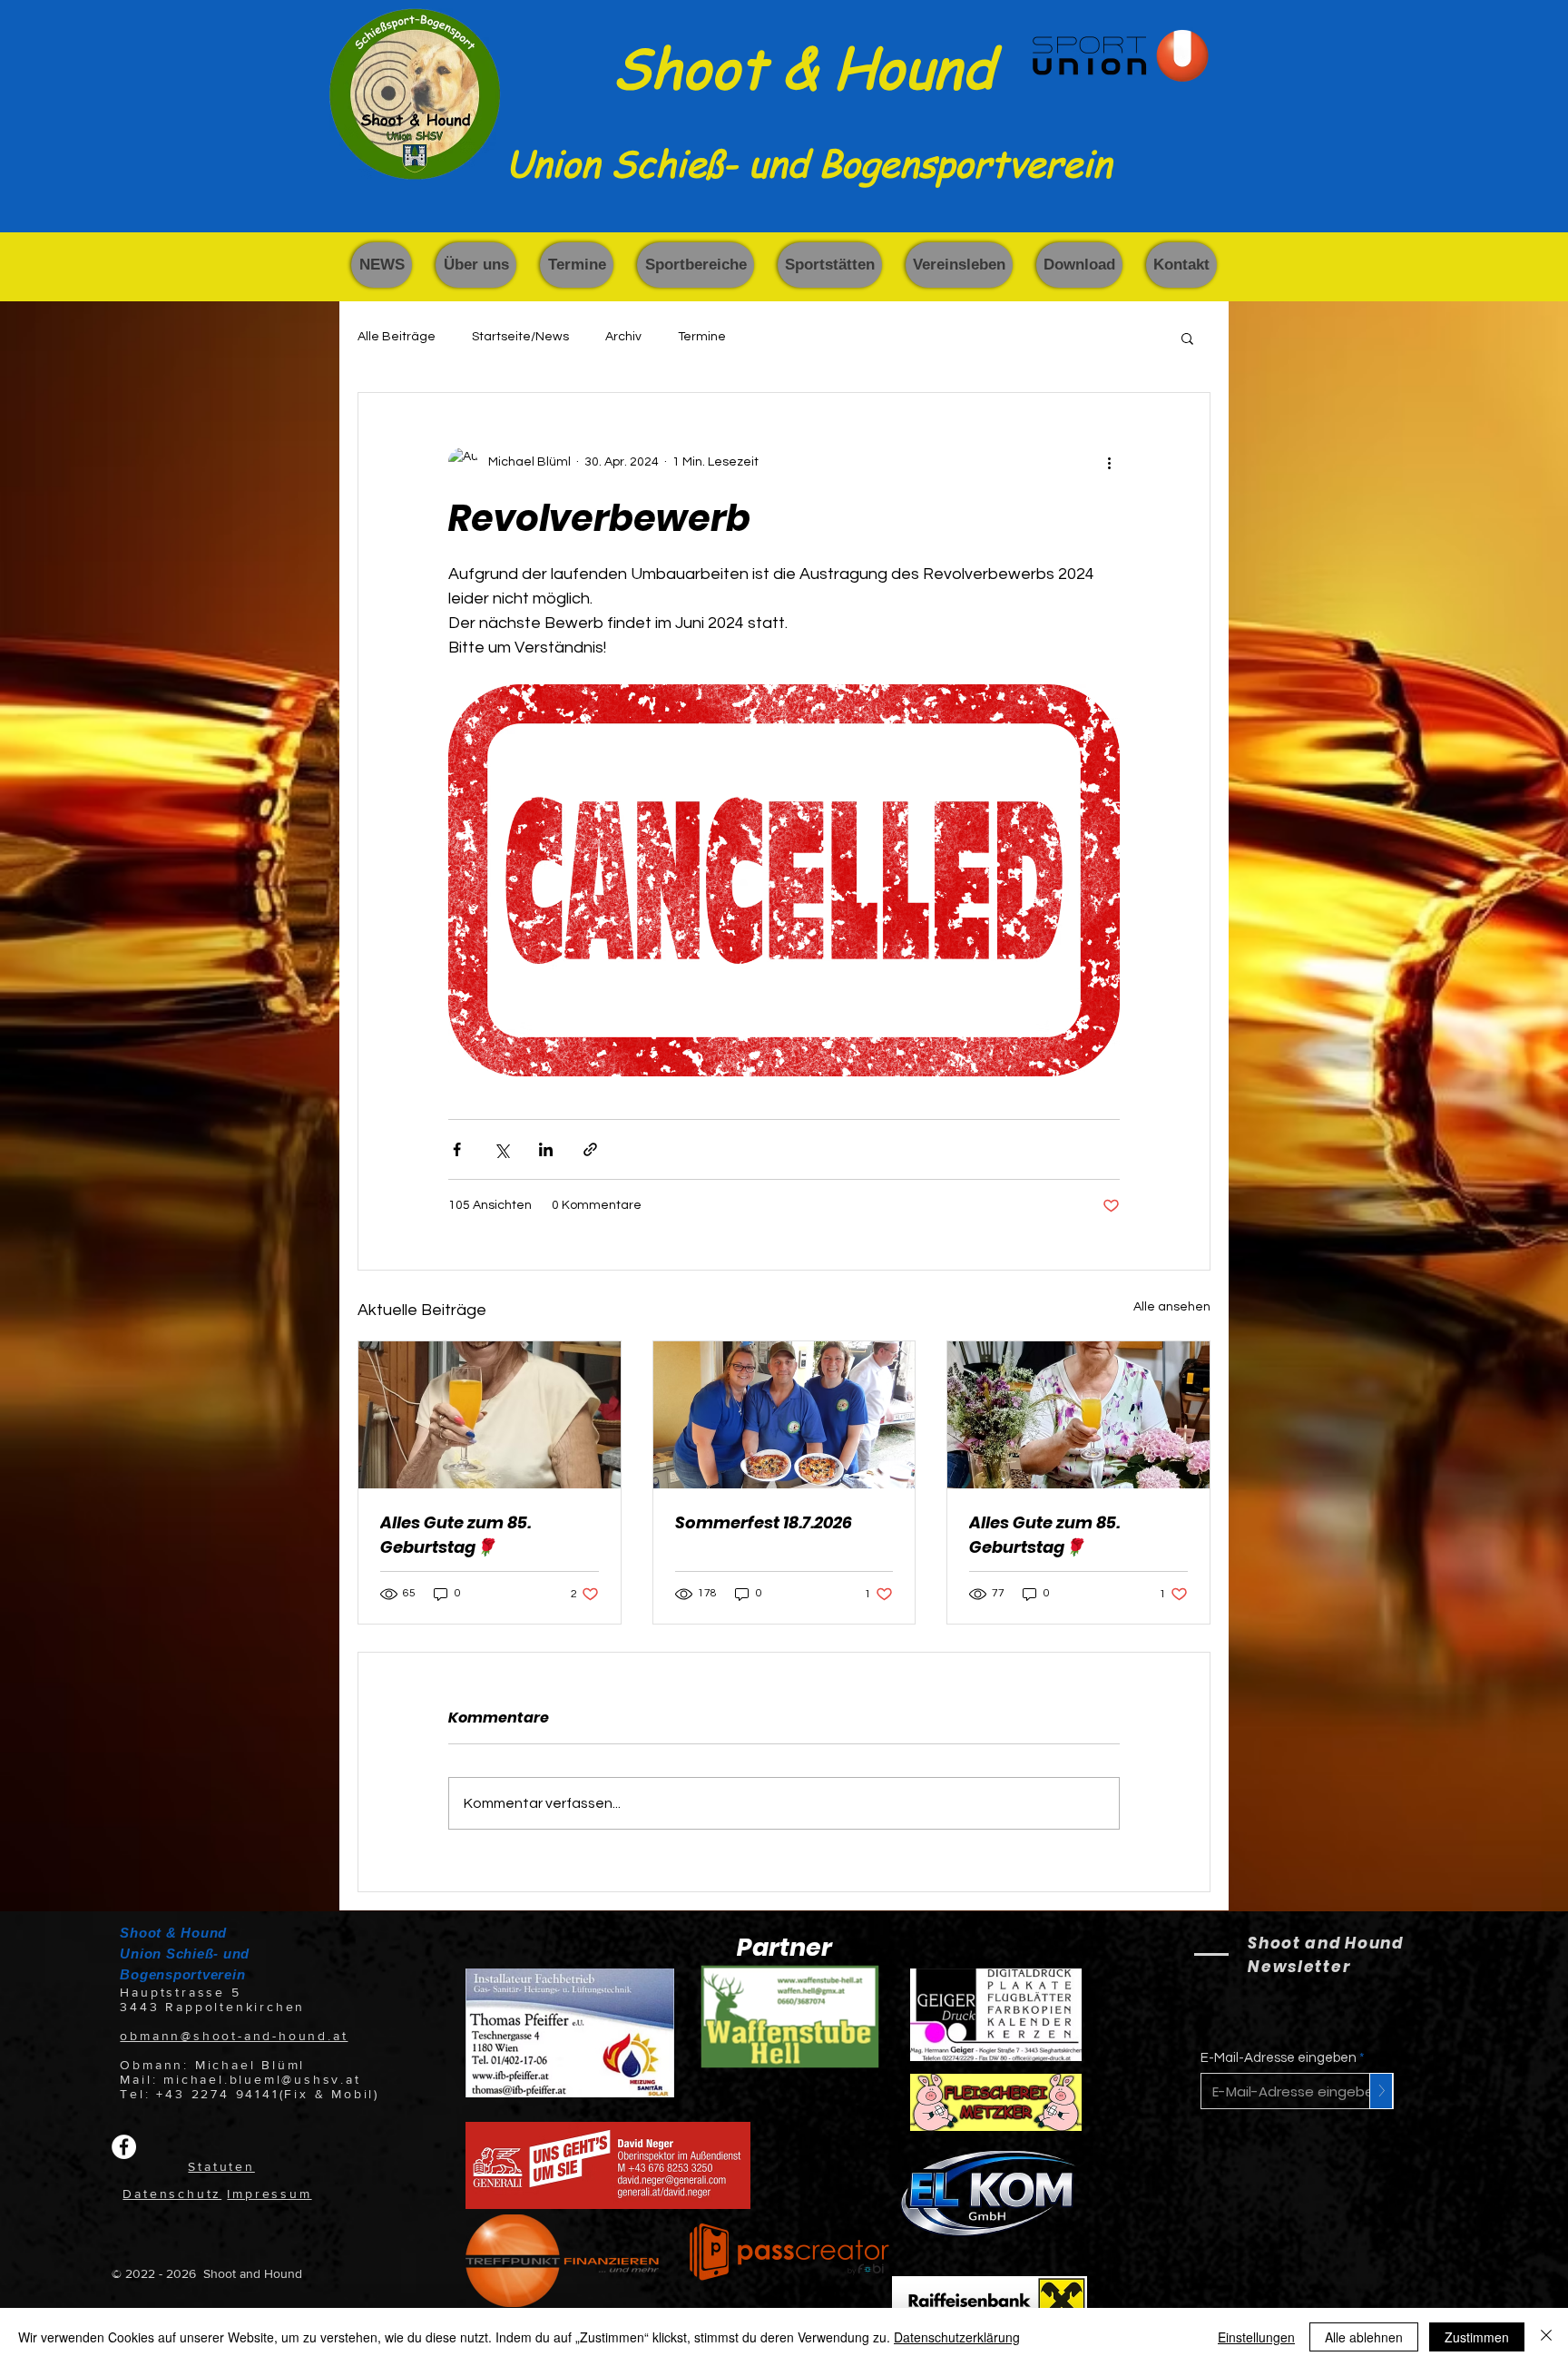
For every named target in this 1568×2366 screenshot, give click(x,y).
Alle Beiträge (397, 337)
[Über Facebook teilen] (457, 1149)
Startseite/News (520, 337)
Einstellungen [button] (1256, 2337)
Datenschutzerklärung (957, 2337)
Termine (702, 337)
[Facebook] (124, 2147)
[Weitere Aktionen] (1109, 462)
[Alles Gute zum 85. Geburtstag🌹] (490, 1415)
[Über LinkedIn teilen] (546, 1149)
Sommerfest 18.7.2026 (764, 1522)
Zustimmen (1477, 2337)
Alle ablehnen (1364, 2337)
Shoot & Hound (803, 66)
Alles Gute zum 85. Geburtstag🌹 (456, 1535)
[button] (476, 265)
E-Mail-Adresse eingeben (1279, 2058)
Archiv (623, 337)
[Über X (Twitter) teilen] (501, 1149)
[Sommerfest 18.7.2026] (784, 1415)
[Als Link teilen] (590, 1149)
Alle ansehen (1172, 1307)
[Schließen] (1546, 2337)
